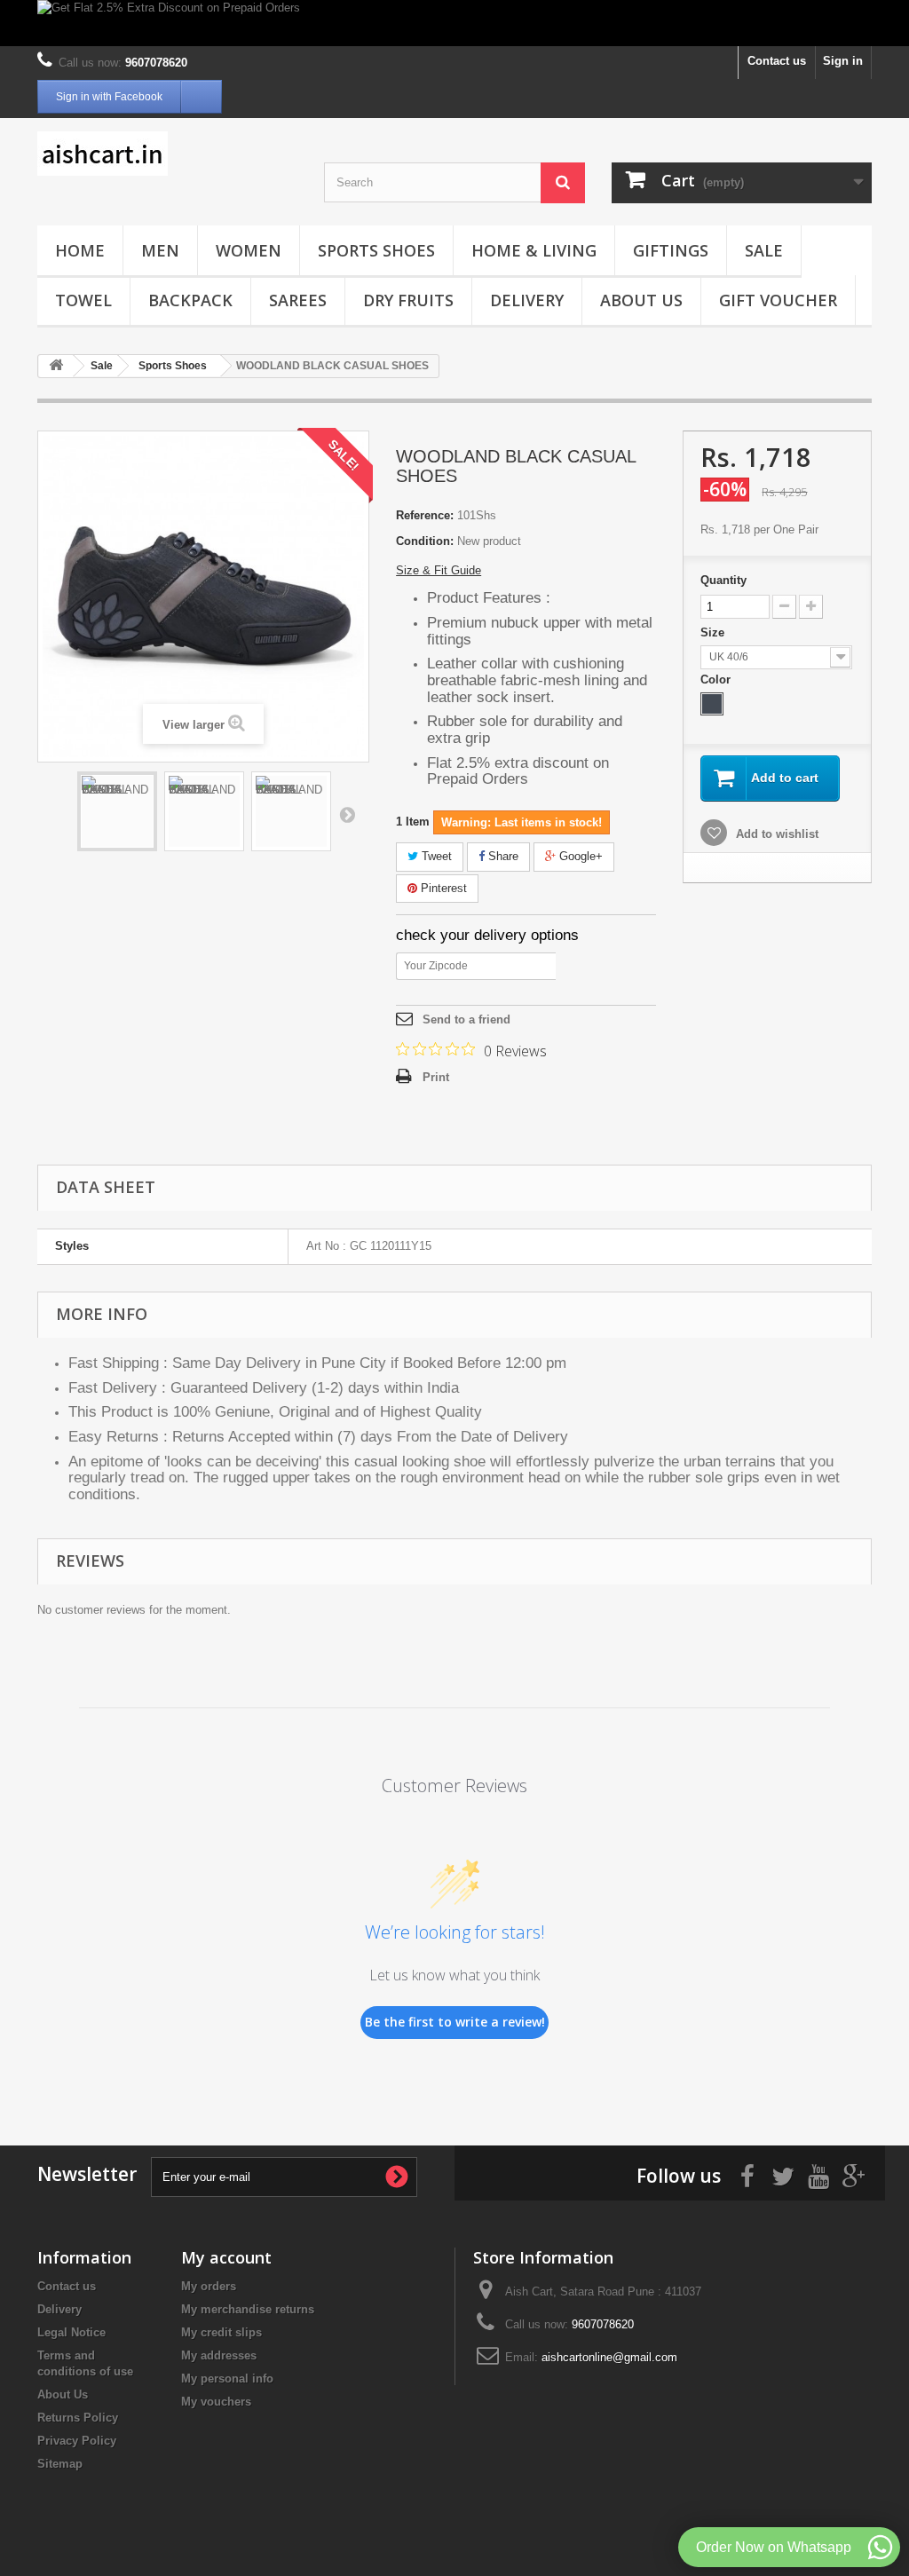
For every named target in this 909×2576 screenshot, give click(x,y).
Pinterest (442, 888)
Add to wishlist (775, 834)
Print (436, 1077)
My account (226, 2257)
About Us (641, 300)
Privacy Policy (77, 2441)
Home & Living (534, 250)
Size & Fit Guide (439, 570)
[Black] (712, 704)
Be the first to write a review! (455, 2022)
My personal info (227, 2378)
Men (160, 250)
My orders (209, 2286)
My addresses (219, 2355)
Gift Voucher (778, 300)
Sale (764, 250)
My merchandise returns (248, 2309)
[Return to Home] (56, 366)
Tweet (435, 856)
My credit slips (221, 2332)
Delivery (527, 300)
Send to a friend (466, 1019)
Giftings (671, 250)
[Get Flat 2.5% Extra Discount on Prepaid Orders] (454, 23)
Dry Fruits (408, 300)
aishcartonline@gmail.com (609, 2357)
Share (502, 856)
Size (714, 632)
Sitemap (60, 2464)
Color (717, 680)
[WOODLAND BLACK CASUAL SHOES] (117, 811)
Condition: (425, 541)
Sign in (843, 61)
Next (347, 814)
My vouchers (216, 2402)
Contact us (777, 61)
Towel (83, 300)
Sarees (298, 300)
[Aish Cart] (167, 154)
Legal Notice (71, 2332)
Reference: (425, 515)
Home (80, 250)
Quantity (723, 580)
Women (249, 250)
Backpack (190, 300)
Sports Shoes (376, 250)
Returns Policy (78, 2418)
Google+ (579, 856)
